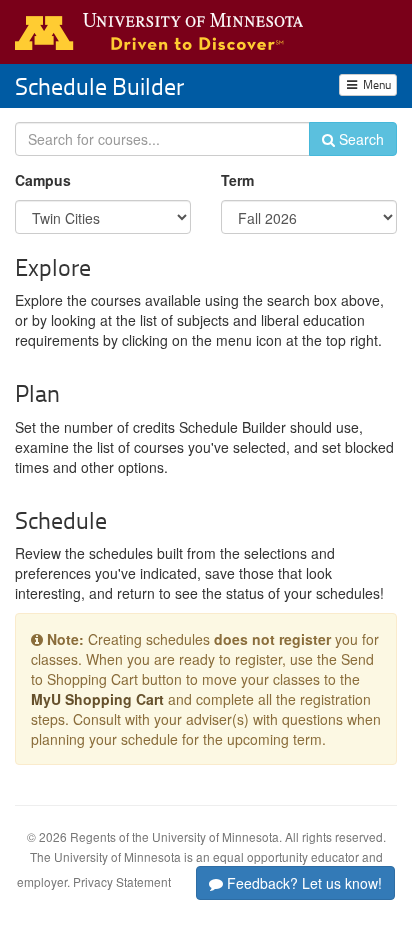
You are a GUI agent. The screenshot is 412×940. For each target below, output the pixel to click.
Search (359, 139)
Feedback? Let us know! (302, 883)
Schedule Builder (99, 85)
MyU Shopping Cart (97, 699)
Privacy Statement (122, 881)
